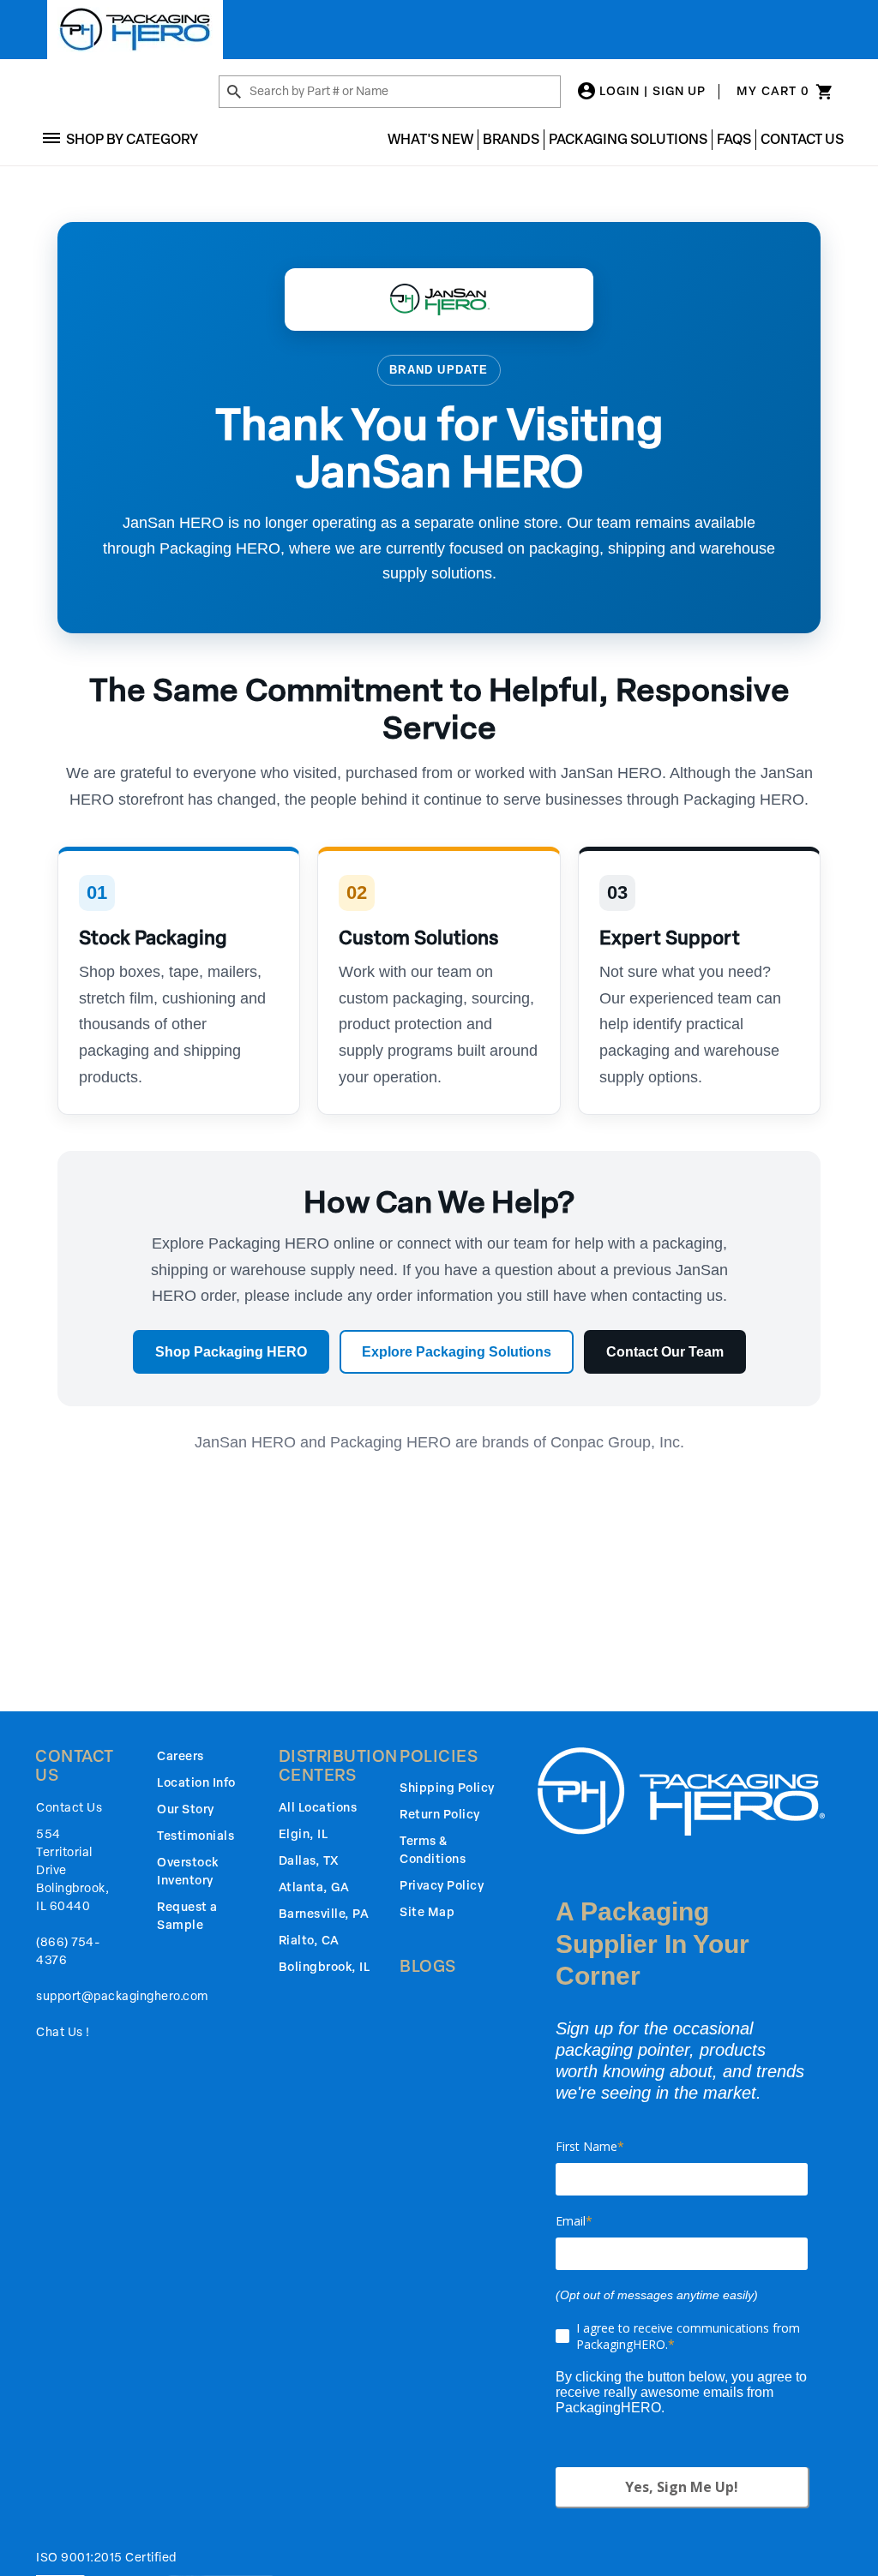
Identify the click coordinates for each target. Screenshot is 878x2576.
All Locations (318, 1808)
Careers (180, 1756)
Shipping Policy (447, 1788)
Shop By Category (132, 139)
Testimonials (195, 1836)
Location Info (196, 1783)
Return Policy (440, 1815)
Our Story (186, 1809)
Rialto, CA (309, 1941)
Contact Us (802, 139)
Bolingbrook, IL (325, 1967)
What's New (430, 139)
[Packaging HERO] (135, 30)
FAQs (734, 139)
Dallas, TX (309, 1861)
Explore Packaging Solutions (457, 1352)
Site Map (427, 1912)
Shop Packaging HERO (231, 1352)
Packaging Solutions (628, 139)
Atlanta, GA (314, 1887)
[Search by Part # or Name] (234, 93)
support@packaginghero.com (122, 1996)
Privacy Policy (442, 1886)
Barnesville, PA (324, 1914)
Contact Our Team (665, 1352)
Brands (511, 139)
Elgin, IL (304, 1834)
